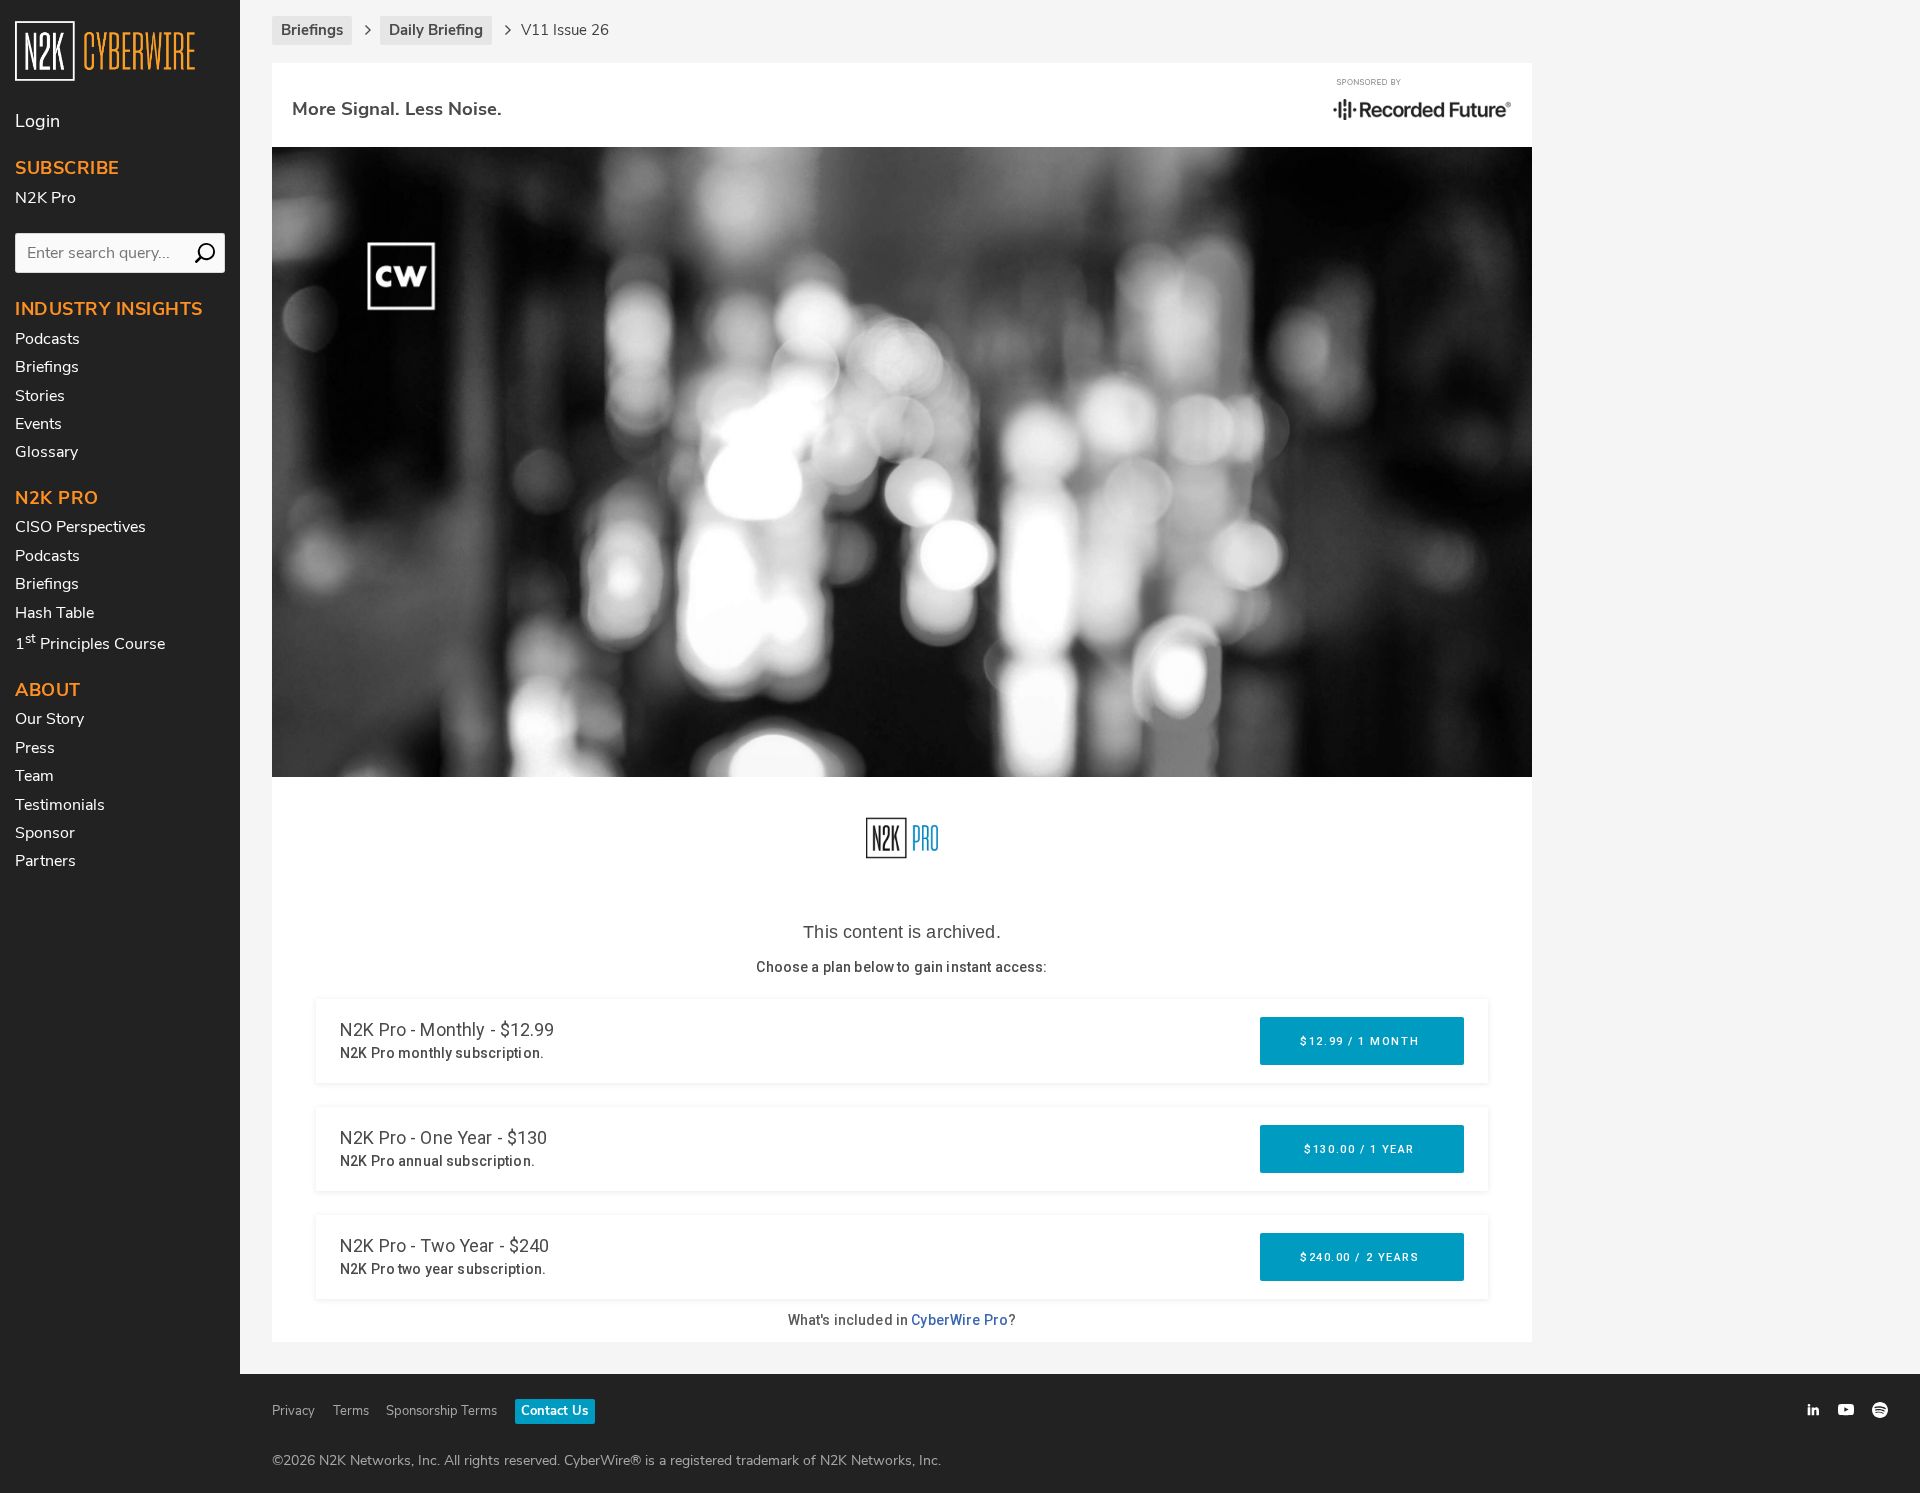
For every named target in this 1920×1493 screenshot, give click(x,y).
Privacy (293, 1411)
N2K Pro (45, 198)
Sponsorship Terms (441, 1411)
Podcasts (47, 339)
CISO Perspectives (80, 527)
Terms (351, 1411)
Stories (40, 396)
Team (34, 776)
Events (38, 424)
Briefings (47, 367)
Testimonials (60, 805)
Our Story (49, 719)
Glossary (46, 452)
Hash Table (54, 613)
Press (35, 748)
